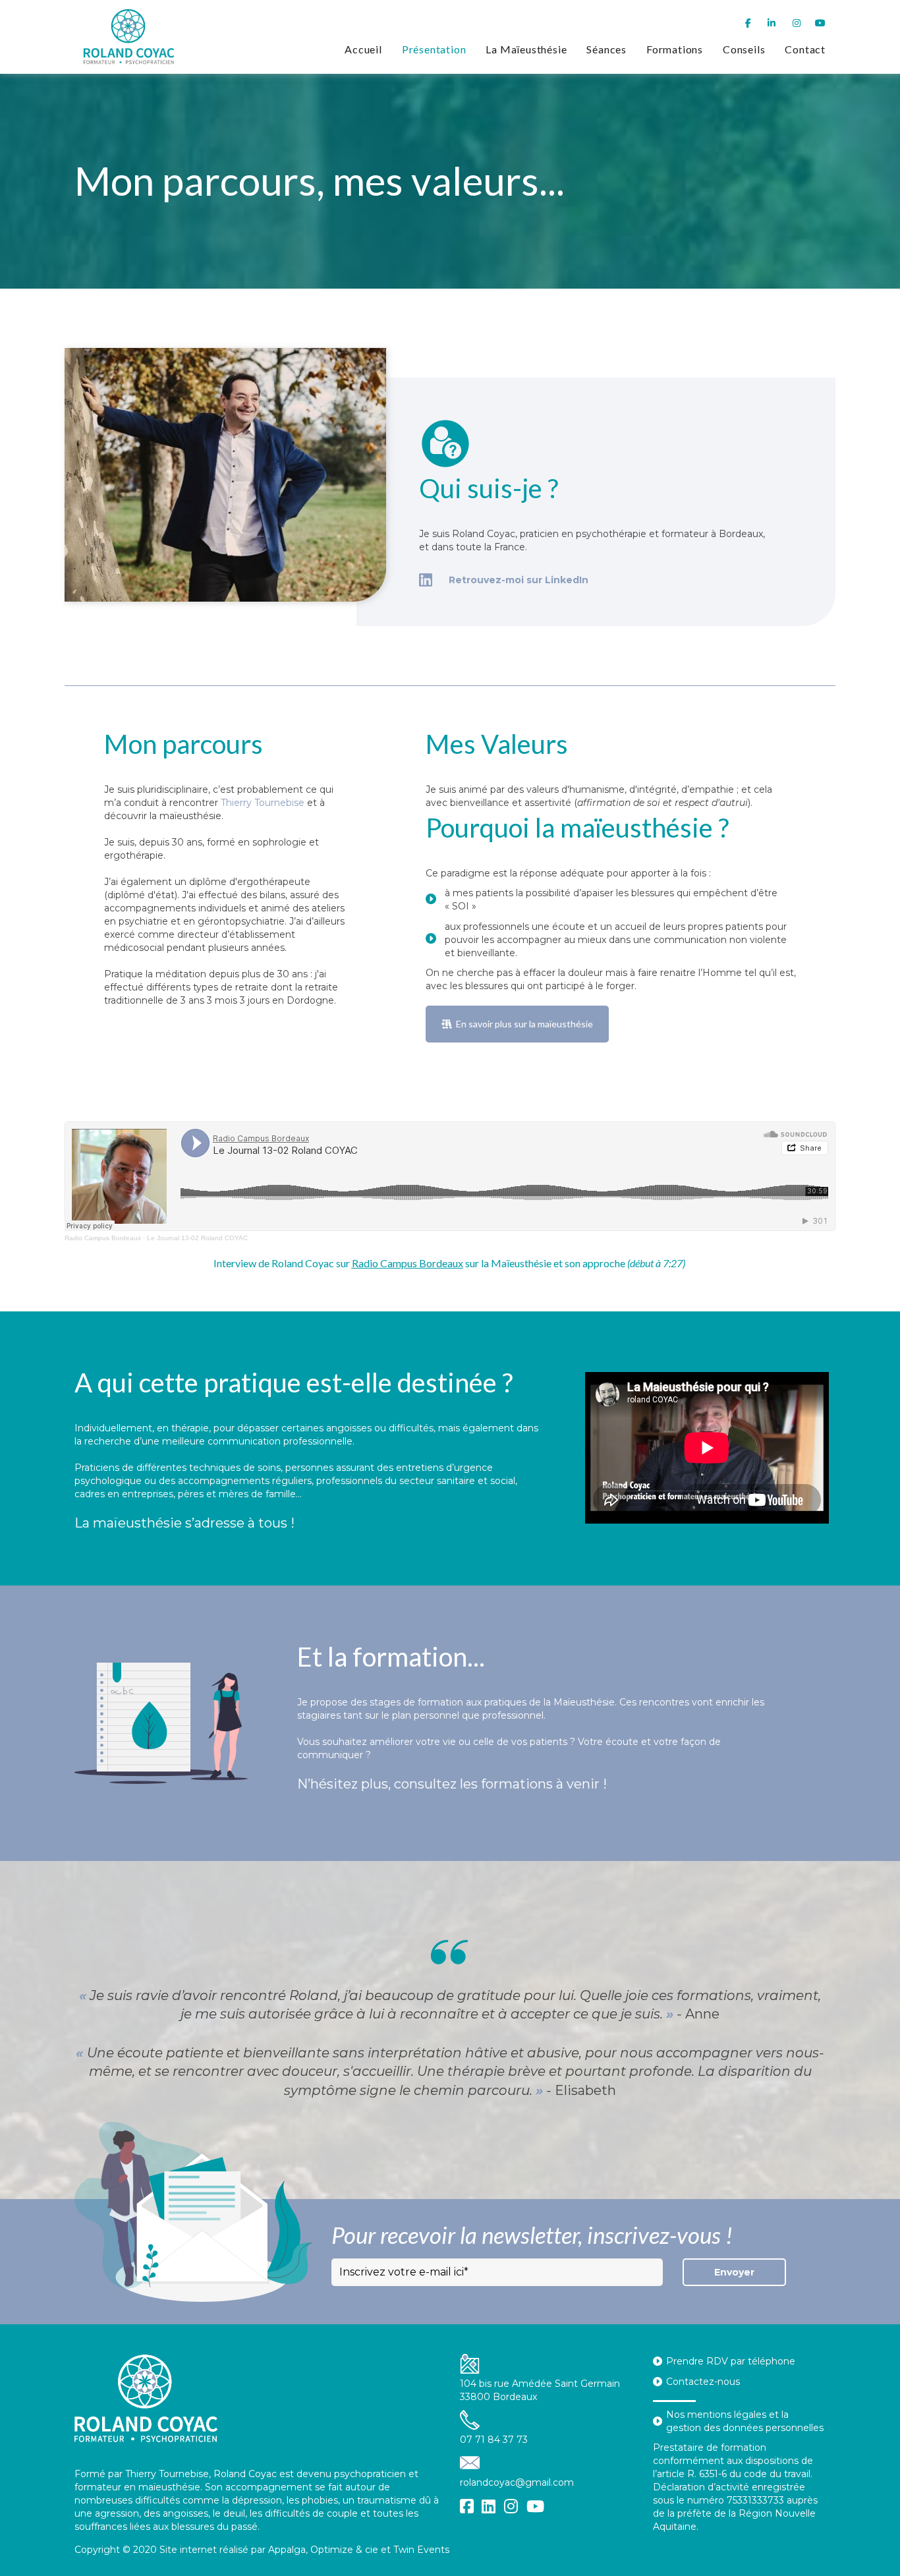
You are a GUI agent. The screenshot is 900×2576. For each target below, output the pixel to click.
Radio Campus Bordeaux (103, 1238)
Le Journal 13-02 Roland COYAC (197, 1238)
